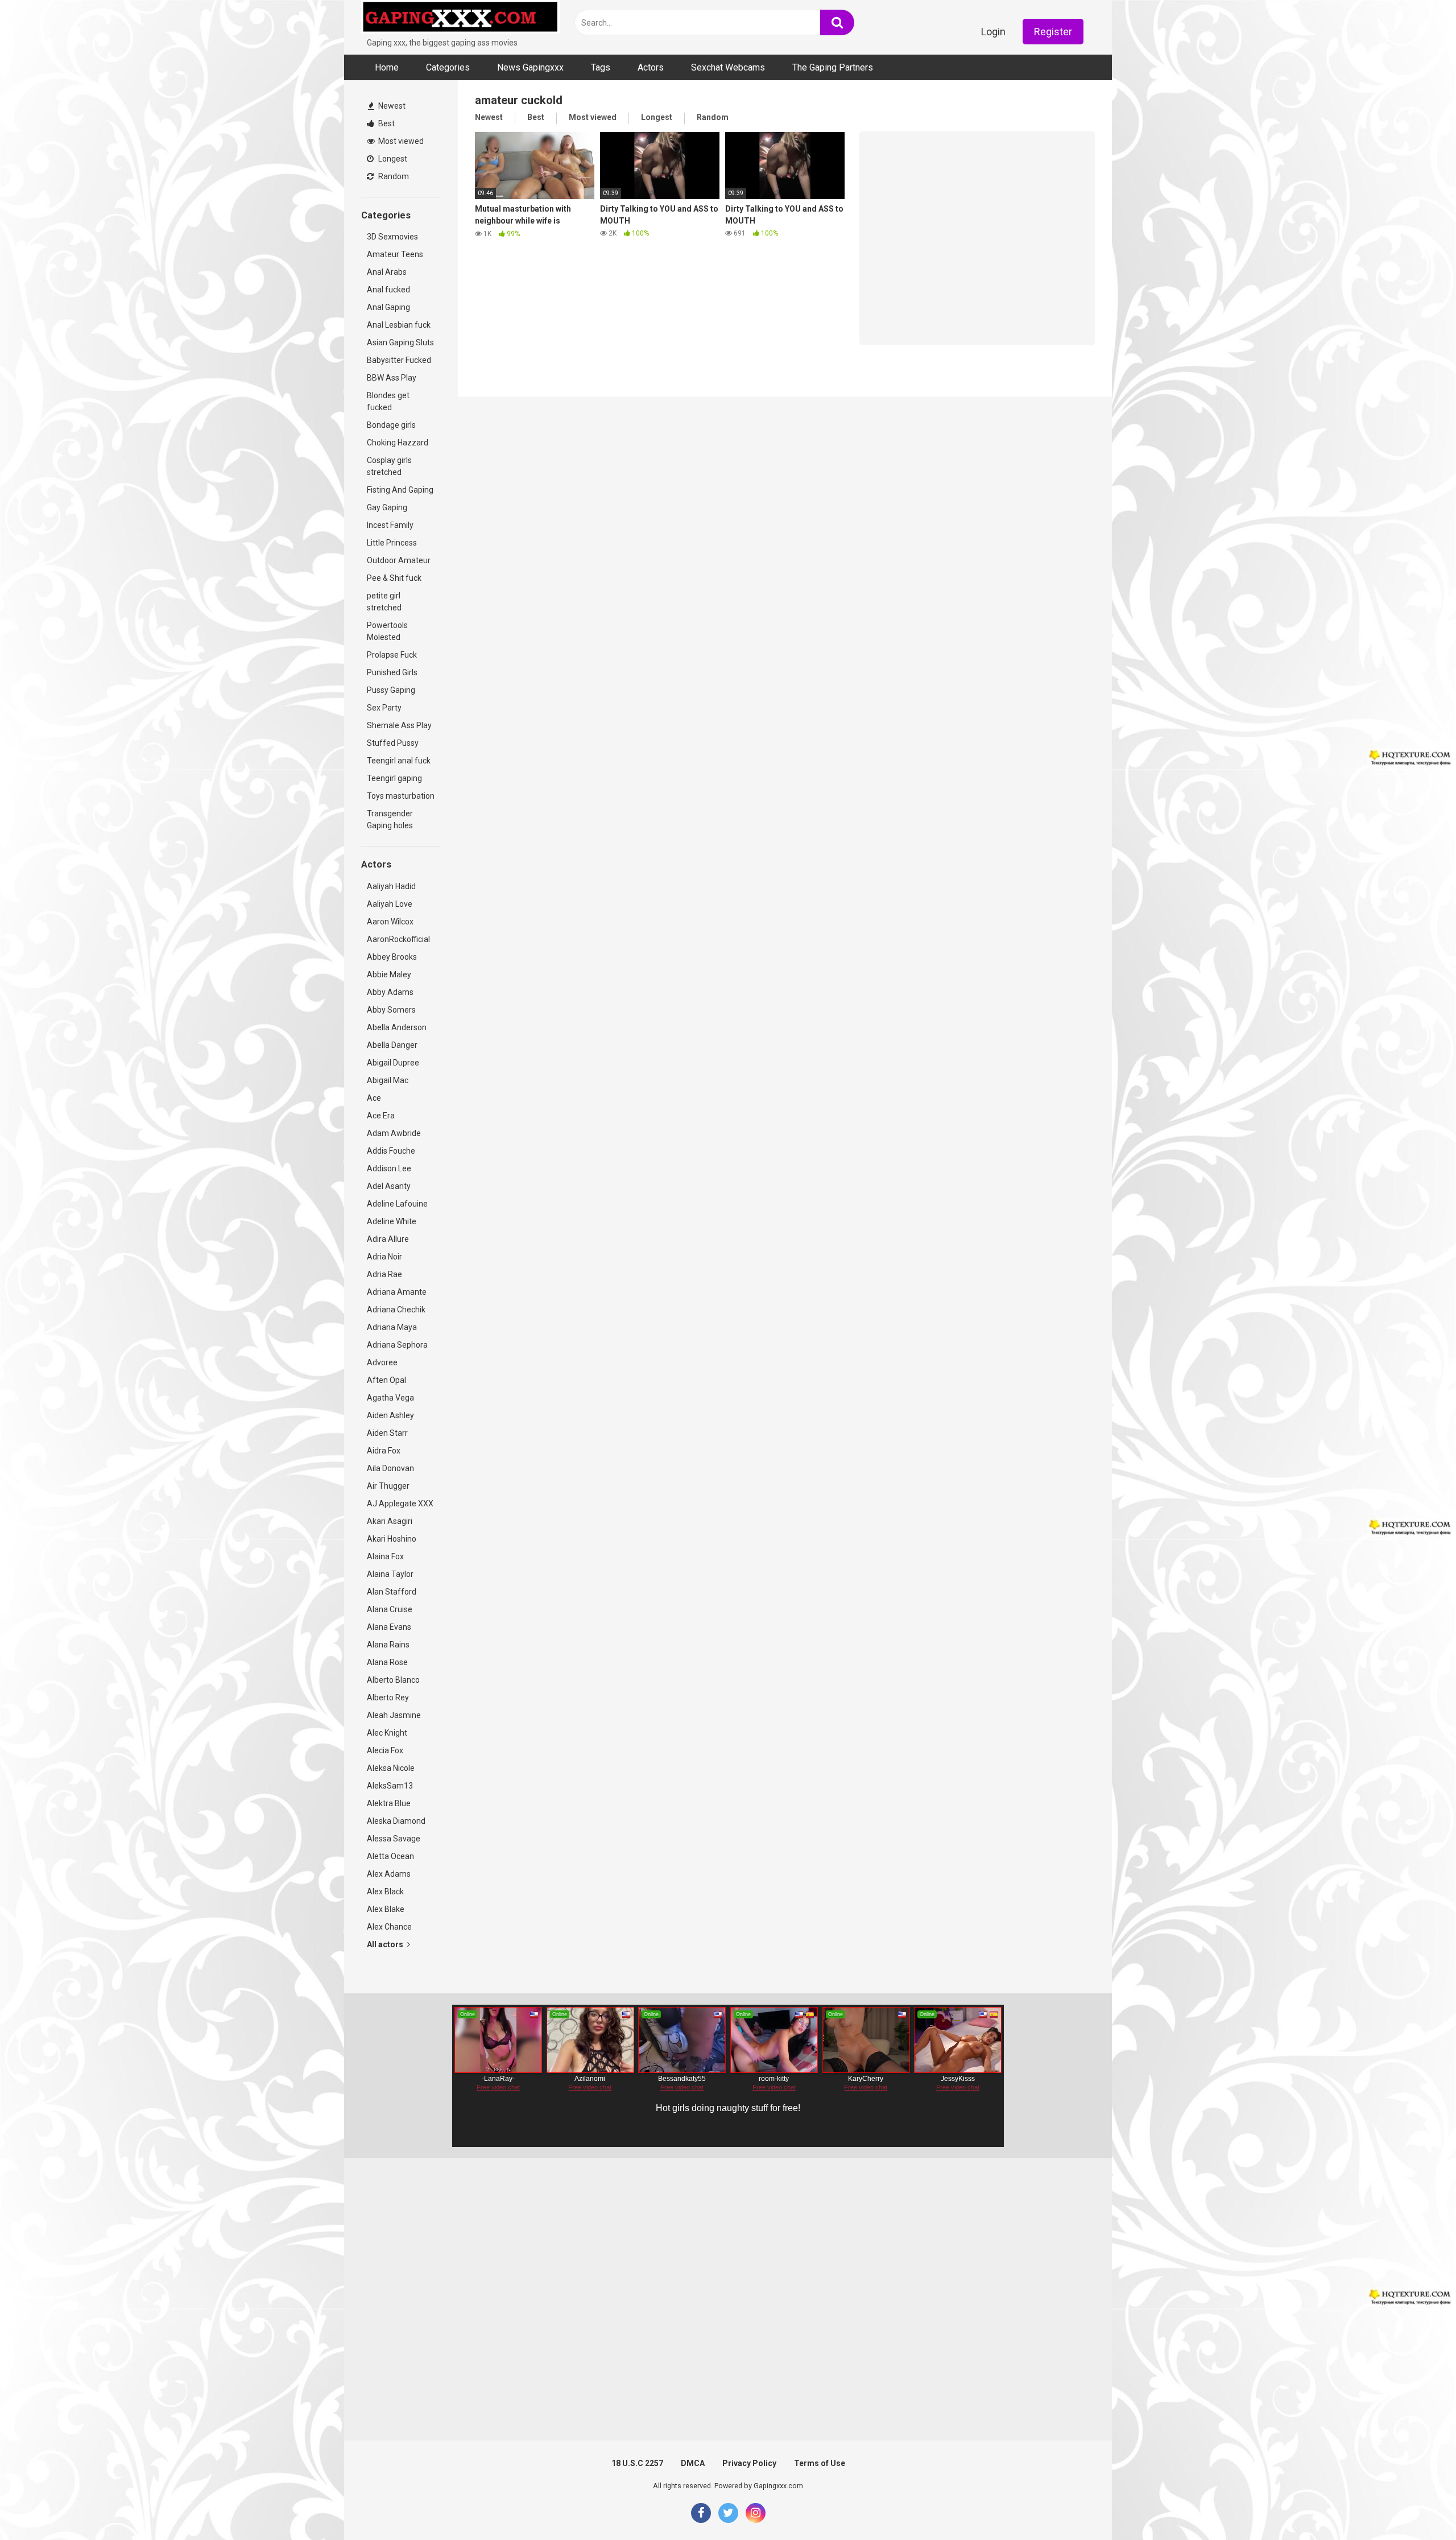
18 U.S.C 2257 (637, 2463)
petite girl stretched (384, 602)
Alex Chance (389, 1927)
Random (393, 176)
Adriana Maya (392, 1327)
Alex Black (385, 1891)
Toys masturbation (401, 796)
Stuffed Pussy (393, 743)
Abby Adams (390, 992)
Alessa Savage (394, 1839)
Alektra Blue (389, 1803)
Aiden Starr (387, 1433)
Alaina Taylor (390, 1574)
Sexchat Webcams (728, 67)
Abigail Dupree (393, 1063)
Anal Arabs (387, 272)
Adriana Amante (397, 1292)
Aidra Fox (384, 1451)
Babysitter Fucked (399, 360)
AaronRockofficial (398, 939)
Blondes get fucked (388, 401)
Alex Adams (389, 1874)
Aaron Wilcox (390, 922)
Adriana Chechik (396, 1310)
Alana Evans (389, 1627)
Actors (651, 67)
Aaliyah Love (390, 904)
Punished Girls (392, 672)
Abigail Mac (388, 1080)
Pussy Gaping (391, 690)
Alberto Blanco (393, 1680)
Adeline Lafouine (397, 1204)
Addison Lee (389, 1168)
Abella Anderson (397, 1027)
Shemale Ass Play (399, 725)
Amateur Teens (395, 254)
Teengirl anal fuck (399, 761)
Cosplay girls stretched (389, 466)
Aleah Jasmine (394, 1715)
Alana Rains (388, 1645)
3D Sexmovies (392, 237)
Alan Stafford (392, 1592)
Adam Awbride (394, 1133)
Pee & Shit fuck (394, 578)
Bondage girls (391, 425)
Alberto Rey (388, 1698)
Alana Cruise (390, 1609)
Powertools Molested (387, 631)
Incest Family (390, 525)
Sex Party (384, 708)
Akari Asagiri (390, 1521)
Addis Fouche (391, 1151)
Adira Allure (388, 1239)
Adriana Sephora (397, 1345)
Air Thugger (388, 1486)
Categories (448, 67)
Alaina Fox (385, 1556)
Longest (392, 159)
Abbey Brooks (392, 957)
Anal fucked (388, 290)
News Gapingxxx (530, 67)
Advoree (382, 1362)
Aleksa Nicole (391, 1768)
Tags (601, 67)
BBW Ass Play (392, 378)
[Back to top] (1418, 2506)
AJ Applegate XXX (400, 1504)
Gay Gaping (387, 507)
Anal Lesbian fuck (399, 325)
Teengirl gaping (394, 778)
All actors (386, 1944)
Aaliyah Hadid (391, 886)
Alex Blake (386, 1909)
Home (387, 67)
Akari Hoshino (392, 1539)
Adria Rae (384, 1274)
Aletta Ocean (390, 1856)
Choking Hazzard (398, 443)
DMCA (693, 2463)
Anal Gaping (388, 307)
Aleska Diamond (396, 1821)
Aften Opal (386, 1380)
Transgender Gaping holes (390, 819)
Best (386, 123)
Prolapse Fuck (392, 655)
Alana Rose (387, 1662)
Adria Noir (384, 1257)
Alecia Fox (385, 1750)
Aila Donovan (390, 1468)
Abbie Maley (389, 974)
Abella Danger (392, 1045)
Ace (374, 1098)
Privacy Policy (749, 2463)
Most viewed (400, 141)
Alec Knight (387, 1733)
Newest (391, 106)
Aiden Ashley (390, 1415)
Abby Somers (391, 1010)
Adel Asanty (389, 1186)
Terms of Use (820, 2463)
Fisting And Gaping (400, 490)
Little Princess (392, 543)
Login (993, 32)
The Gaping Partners (833, 67)
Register (1053, 32)
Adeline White (392, 1221)
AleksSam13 (390, 1786)
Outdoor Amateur (399, 560)
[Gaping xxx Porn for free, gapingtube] (461, 18)
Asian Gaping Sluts (400, 342)
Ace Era (381, 1116)
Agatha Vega (390, 1398)
